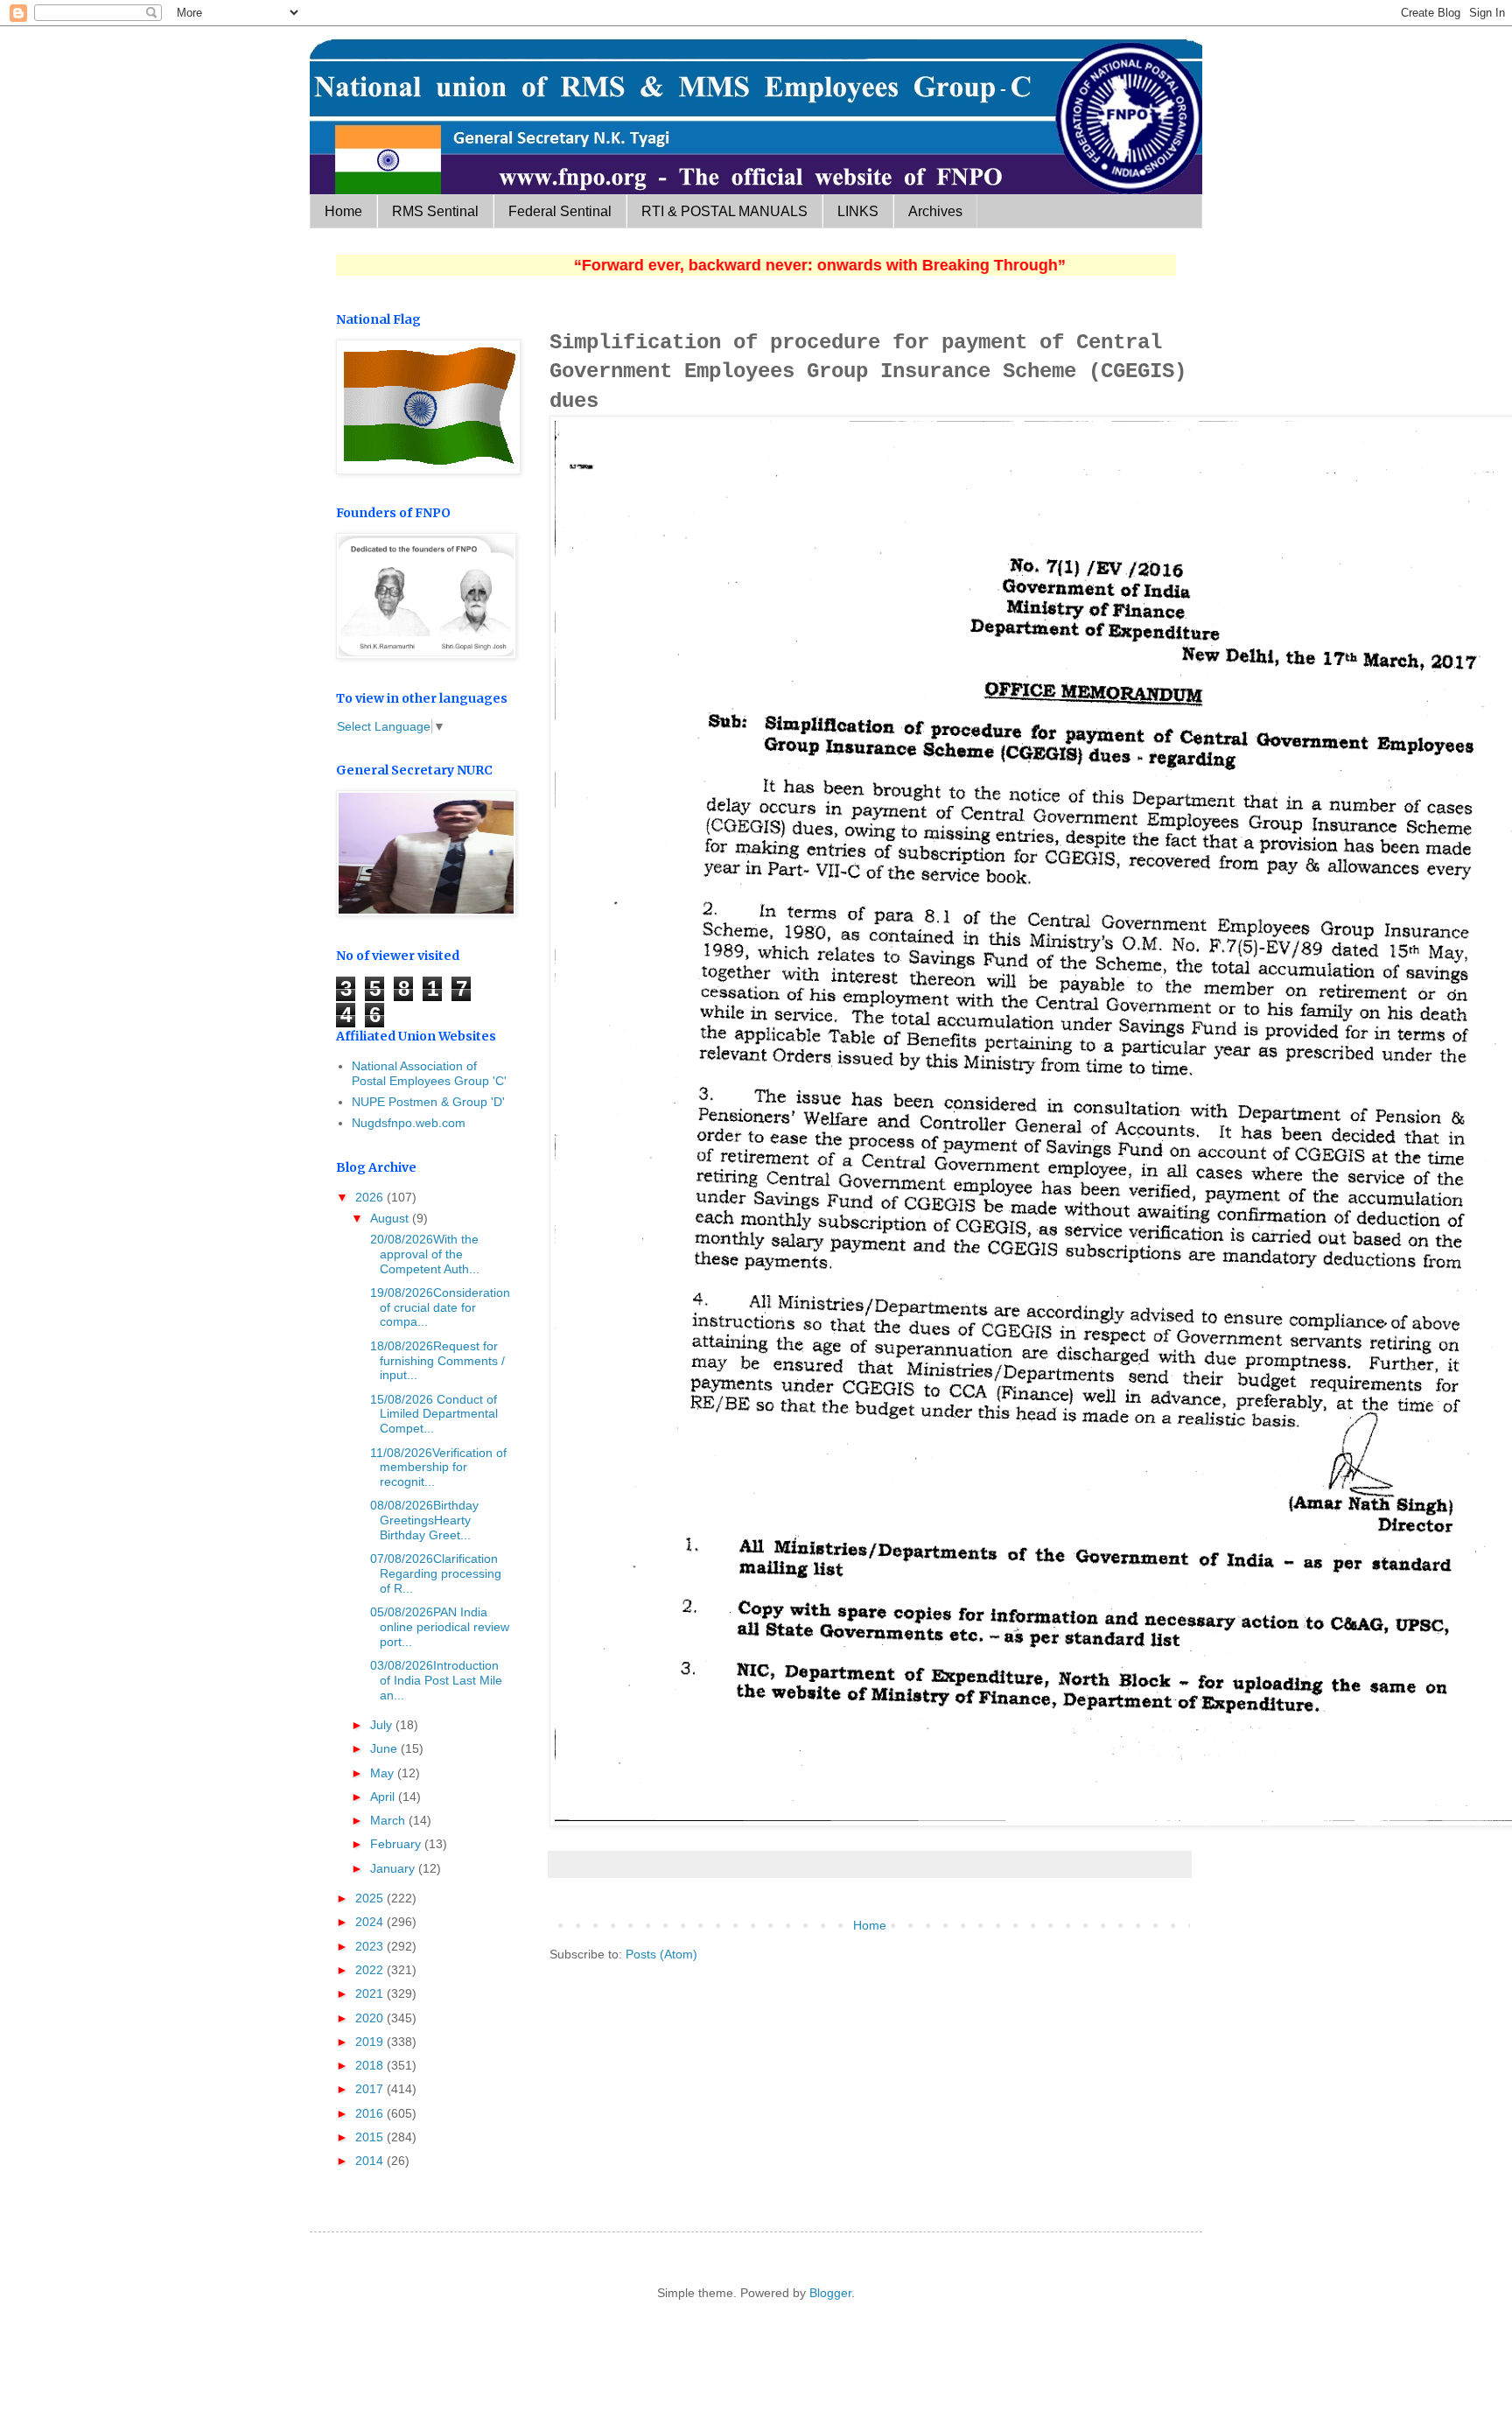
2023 (371, 1946)
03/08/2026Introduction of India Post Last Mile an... (434, 1680)
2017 (371, 2089)
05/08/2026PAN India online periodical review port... (438, 1627)
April (384, 1797)
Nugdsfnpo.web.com (409, 1123)
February (397, 1844)
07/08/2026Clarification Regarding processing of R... (434, 1573)
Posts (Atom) (661, 1954)
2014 (371, 2161)
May (384, 1773)
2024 (371, 1922)
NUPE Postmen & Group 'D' (428, 1102)
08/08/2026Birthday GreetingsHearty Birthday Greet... (423, 1520)
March (389, 1820)
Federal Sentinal (560, 211)
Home (343, 211)
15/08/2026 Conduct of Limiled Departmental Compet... (432, 1414)
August (391, 1218)
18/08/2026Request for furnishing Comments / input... (436, 1361)
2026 (371, 1197)
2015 (371, 2137)
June (385, 1748)
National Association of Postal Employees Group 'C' (429, 1073)
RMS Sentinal (435, 211)
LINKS (858, 211)
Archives (935, 211)
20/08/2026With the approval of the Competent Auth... (423, 1254)
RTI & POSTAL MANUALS (724, 211)
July (383, 1725)
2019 (371, 2042)
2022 (371, 1970)
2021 (371, 1993)
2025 (371, 1898)
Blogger (830, 2293)
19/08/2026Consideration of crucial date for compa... (438, 1307)
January (394, 1868)
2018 (371, 2065)
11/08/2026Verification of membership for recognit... (437, 1468)
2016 (371, 2113)
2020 (371, 2018)
